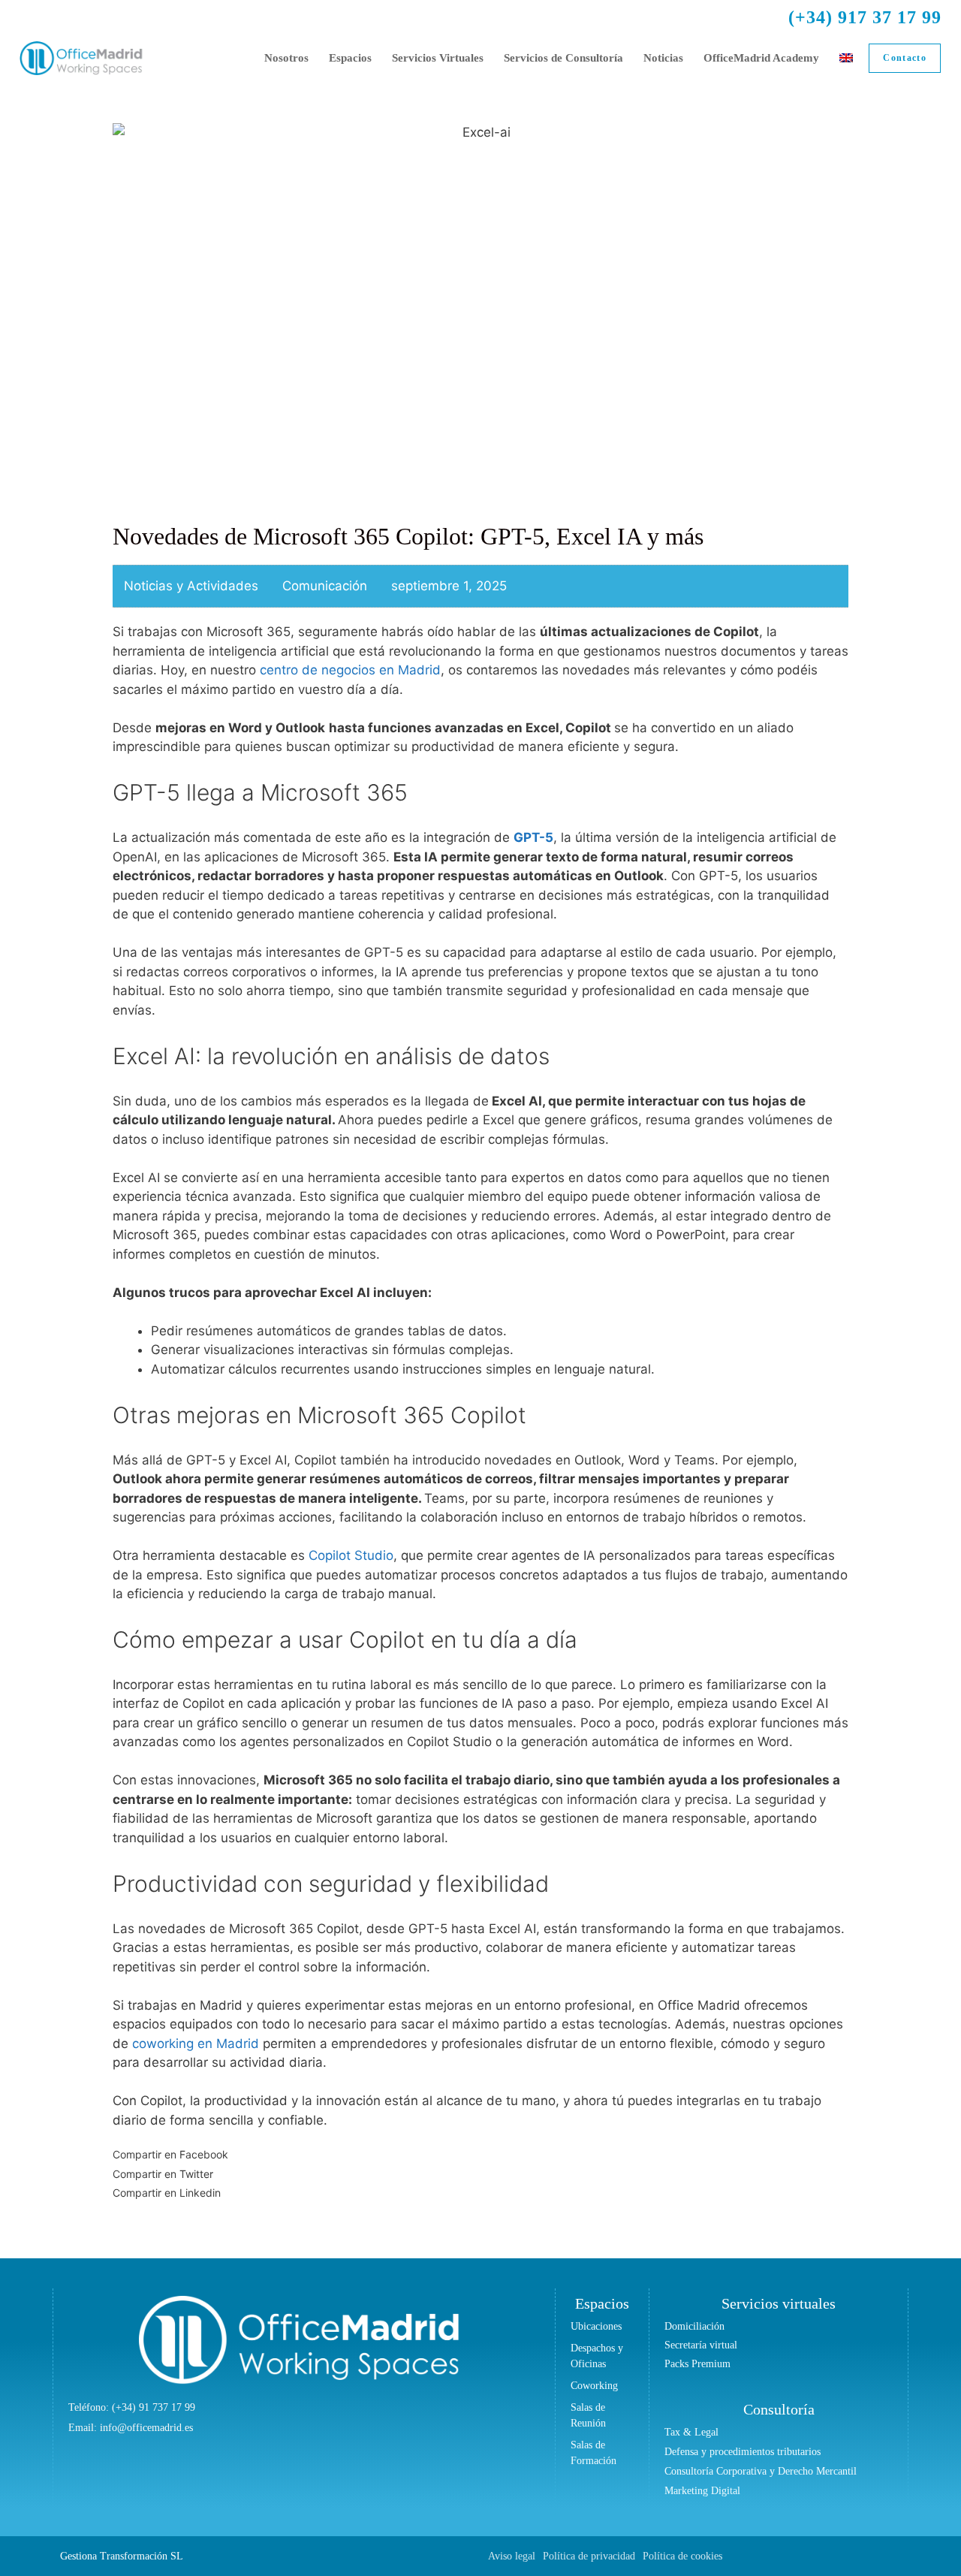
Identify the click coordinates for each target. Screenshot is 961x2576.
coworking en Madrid (196, 2044)
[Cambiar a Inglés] (846, 58)
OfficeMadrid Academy (761, 58)
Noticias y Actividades (191, 586)
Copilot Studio (351, 1555)
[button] (480, 2155)
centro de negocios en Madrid (348, 670)
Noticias (663, 58)
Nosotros (286, 58)
